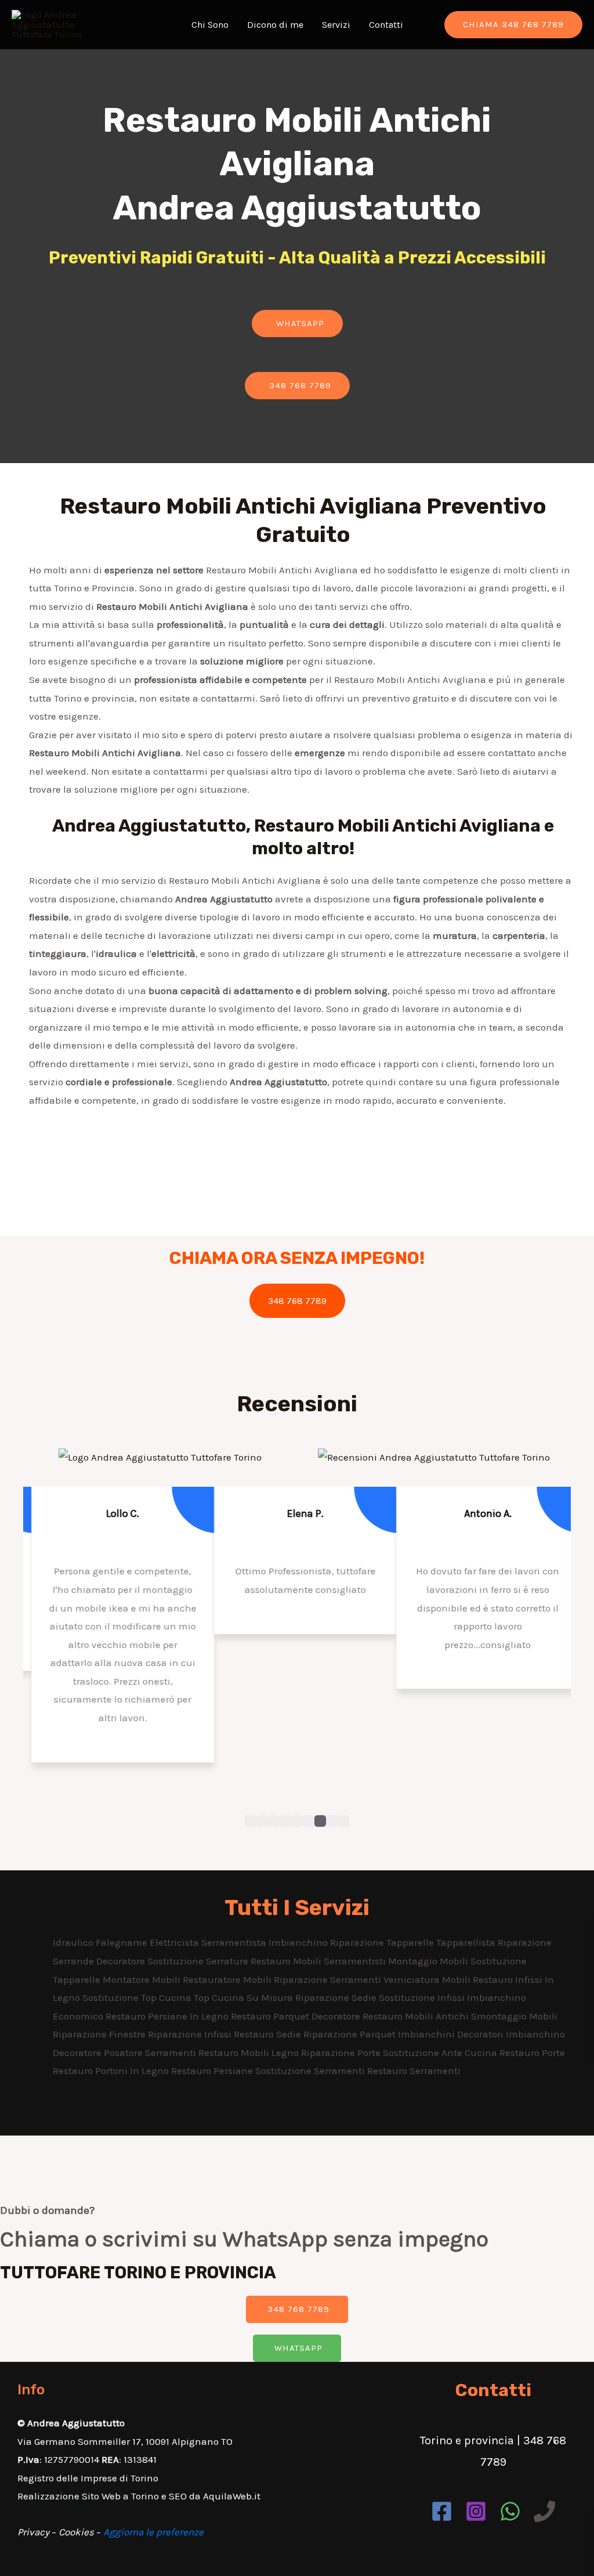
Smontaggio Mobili (514, 2016)
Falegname (123, 1942)
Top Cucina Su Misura (245, 1997)
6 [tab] (309, 1821)
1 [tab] (251, 1821)
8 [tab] (332, 1821)
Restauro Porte (532, 2053)
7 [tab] (320, 1821)
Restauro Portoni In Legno (112, 2071)
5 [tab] (297, 1821)
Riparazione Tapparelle (383, 1942)
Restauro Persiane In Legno (168, 2016)
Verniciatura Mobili (428, 1979)
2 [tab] (262, 1821)
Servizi (336, 25)
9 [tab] (343, 1821)
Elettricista (175, 1942)
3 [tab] (274, 1821)
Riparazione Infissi (191, 2034)
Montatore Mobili (143, 1979)
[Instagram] (476, 2511)
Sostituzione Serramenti (311, 2071)
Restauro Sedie (269, 2034)
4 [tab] (285, 1821)
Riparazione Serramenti (329, 1979)
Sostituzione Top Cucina (138, 1997)
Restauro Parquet (271, 2016)
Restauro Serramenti (414, 2071)
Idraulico (74, 1942)
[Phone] (544, 2511)
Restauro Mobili (287, 1961)
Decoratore (122, 1961)
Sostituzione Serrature (199, 1961)
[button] (297, 324)
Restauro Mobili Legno (250, 2053)
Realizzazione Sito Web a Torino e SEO (102, 2496)
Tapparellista (467, 1942)
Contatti (386, 25)
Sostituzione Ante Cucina (441, 2053)
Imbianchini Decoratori (452, 2034)
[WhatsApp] (510, 2511)
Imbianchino (299, 1942)
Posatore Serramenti (151, 2053)
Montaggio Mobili (429, 1961)
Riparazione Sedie (337, 1997)
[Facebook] (442, 2511)
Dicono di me (275, 25)
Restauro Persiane (213, 2071)
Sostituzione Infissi (423, 1997)
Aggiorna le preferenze (153, 2532)
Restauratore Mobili (228, 1979)
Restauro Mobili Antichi (417, 2016)
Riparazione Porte (342, 2053)
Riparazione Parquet (351, 2034)
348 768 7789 (297, 1301)
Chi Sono (210, 25)
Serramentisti (356, 1961)
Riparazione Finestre (100, 2034)
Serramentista (235, 1942)
